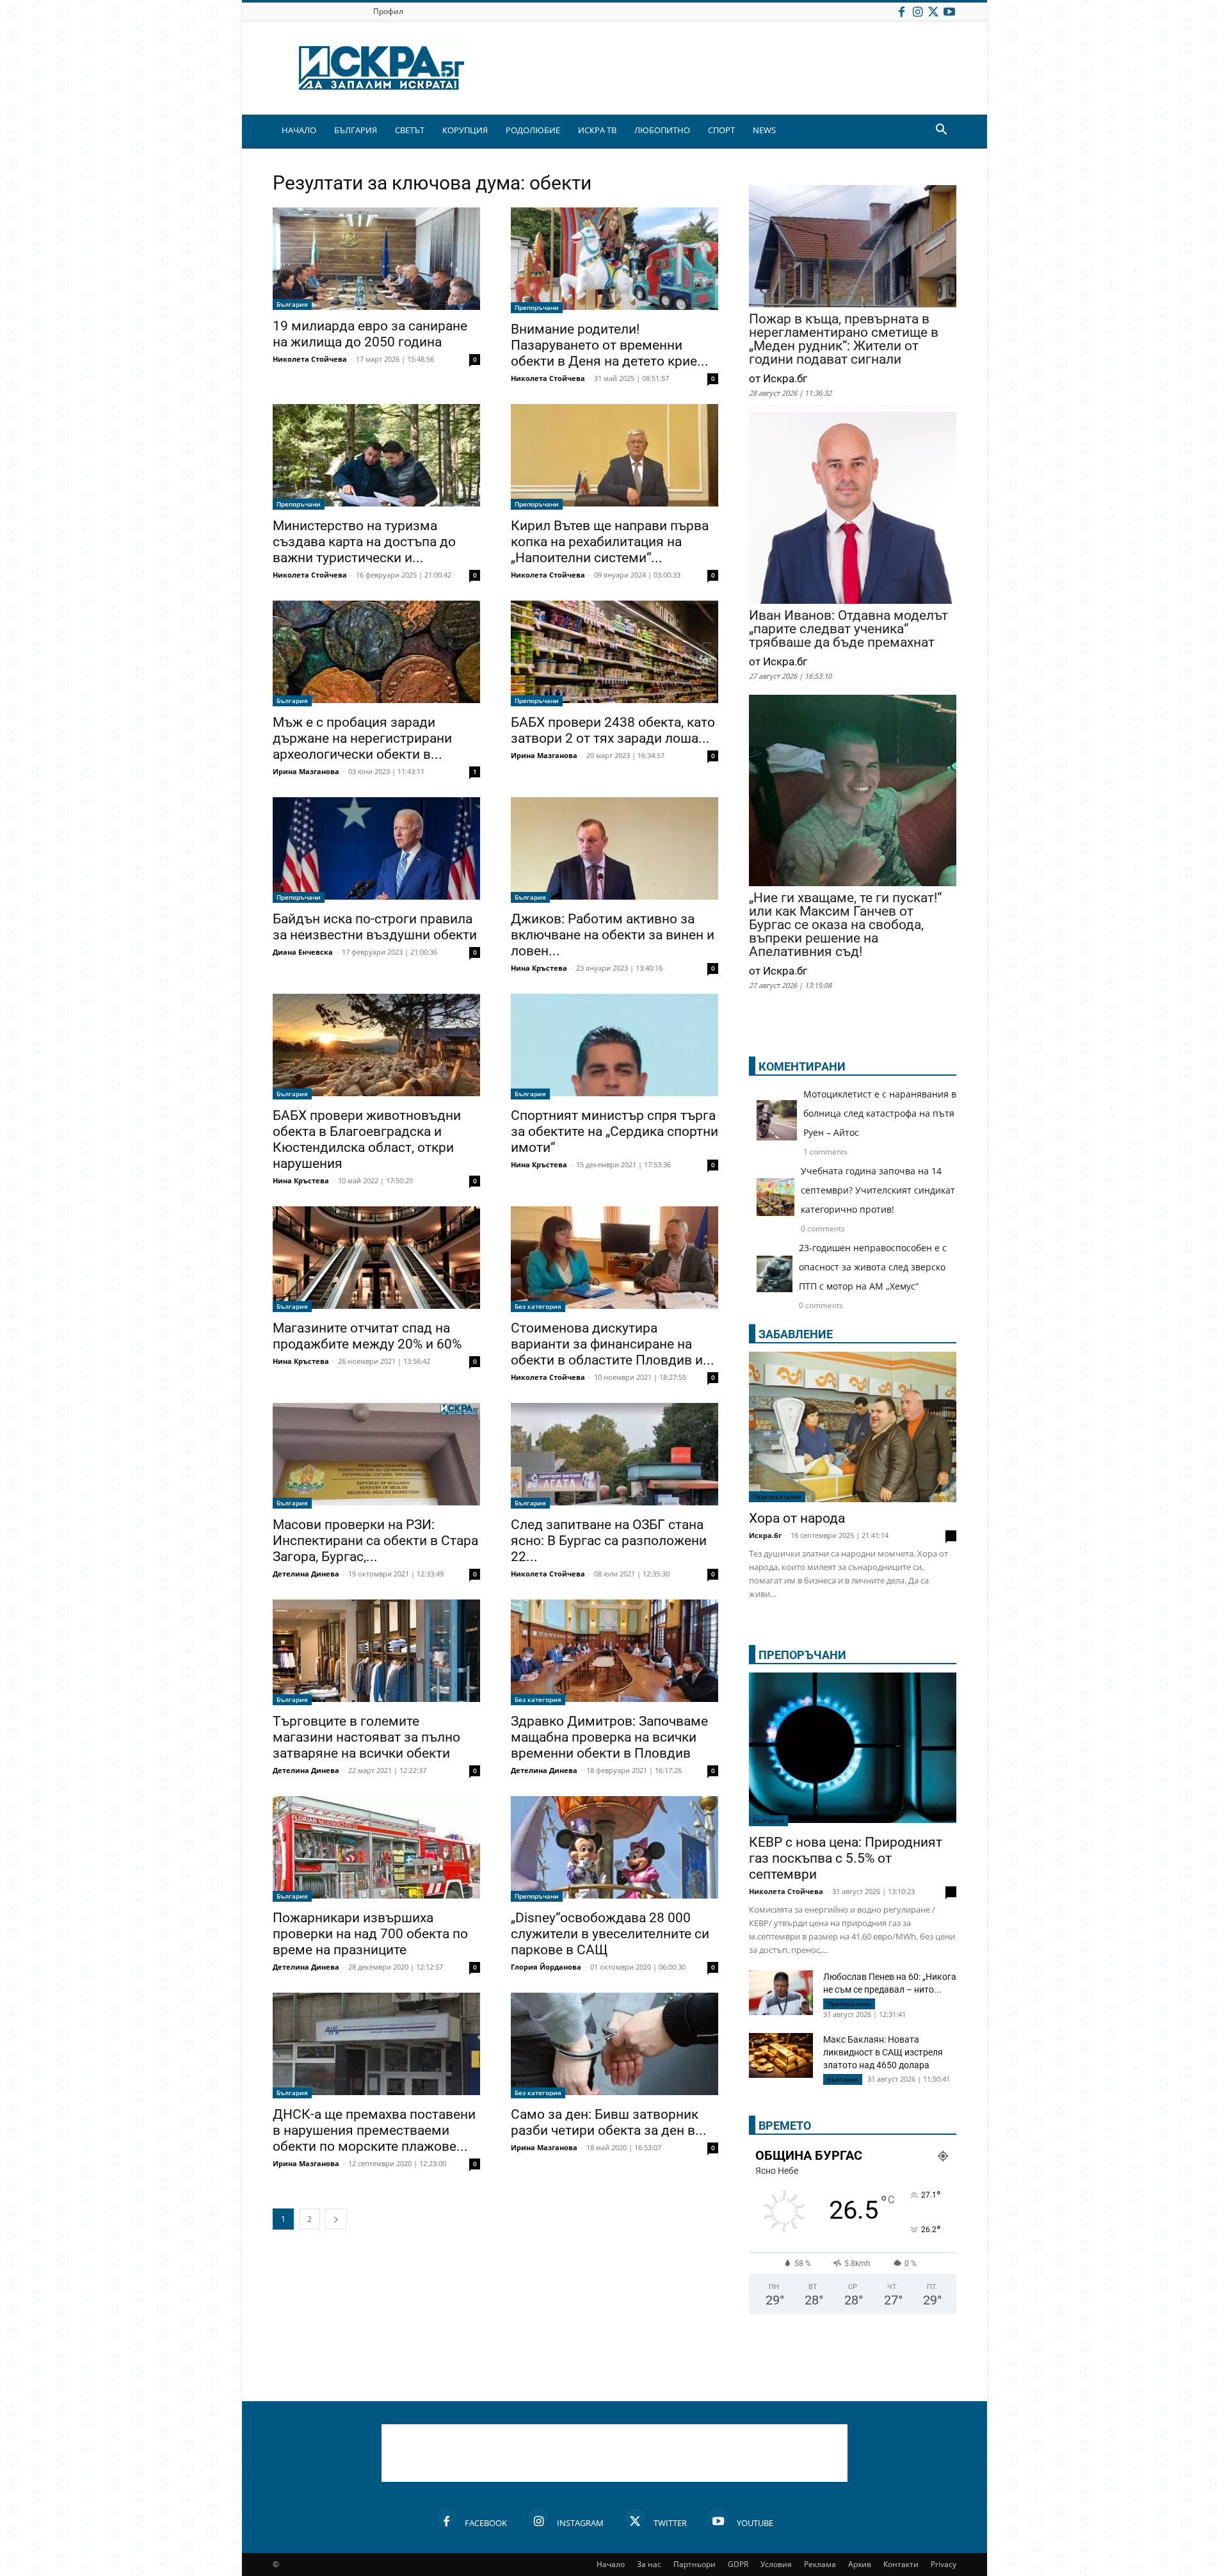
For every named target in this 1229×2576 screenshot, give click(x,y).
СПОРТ (721, 130)
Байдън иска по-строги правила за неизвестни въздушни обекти (375, 927)
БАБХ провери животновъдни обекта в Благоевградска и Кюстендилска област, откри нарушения (367, 1139)
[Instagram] (917, 11)
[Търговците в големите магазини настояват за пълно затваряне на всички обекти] (376, 1652)
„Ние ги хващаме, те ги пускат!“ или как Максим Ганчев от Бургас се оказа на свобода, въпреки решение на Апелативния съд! (845, 925)
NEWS (764, 130)
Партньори (695, 2564)
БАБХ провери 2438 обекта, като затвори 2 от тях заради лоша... (613, 730)
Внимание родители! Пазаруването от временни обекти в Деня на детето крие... (610, 345)
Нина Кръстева (539, 968)
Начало (611, 2564)
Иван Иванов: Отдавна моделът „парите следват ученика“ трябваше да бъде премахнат (848, 629)
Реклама (820, 2564)
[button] (941, 131)
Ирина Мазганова (306, 771)
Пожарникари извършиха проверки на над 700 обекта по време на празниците (370, 1934)
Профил (388, 11)
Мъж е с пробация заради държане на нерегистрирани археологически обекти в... (362, 738)
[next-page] (336, 2219)
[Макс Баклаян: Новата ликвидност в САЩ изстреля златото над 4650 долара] (781, 2055)
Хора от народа (797, 1518)
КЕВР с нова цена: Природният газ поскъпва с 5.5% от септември (846, 1858)
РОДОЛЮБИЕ (533, 130)
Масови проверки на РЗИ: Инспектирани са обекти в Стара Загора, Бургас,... (375, 1541)
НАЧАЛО (299, 130)
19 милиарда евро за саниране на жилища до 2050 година (370, 334)
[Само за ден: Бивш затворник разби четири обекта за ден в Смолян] (614, 2045)
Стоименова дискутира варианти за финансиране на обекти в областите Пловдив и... (613, 1344)
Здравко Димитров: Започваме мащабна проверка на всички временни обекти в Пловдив (609, 1737)
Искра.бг (765, 1535)
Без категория (538, 1306)
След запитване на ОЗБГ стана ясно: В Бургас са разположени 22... (609, 1541)
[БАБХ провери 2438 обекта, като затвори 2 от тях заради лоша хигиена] (614, 653)
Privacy (944, 2564)
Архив (860, 2564)
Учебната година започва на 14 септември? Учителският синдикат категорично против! (878, 1190)
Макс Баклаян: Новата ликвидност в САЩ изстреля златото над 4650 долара (883, 2052)
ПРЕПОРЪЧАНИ (802, 1655)
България (292, 304)
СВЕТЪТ (410, 130)
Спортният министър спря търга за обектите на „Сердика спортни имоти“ (614, 1131)
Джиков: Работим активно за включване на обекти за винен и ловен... (613, 935)
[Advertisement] (614, 2453)
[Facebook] (901, 11)
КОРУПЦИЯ (465, 130)
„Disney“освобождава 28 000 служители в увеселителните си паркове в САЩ (610, 1934)
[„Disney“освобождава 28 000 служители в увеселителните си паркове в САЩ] (614, 1849)
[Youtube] (949, 11)
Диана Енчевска (303, 952)
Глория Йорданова (546, 1967)
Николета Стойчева (310, 359)
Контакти (901, 2564)
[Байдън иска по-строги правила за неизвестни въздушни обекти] (376, 850)
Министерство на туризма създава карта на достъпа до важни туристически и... (364, 542)
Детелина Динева (306, 1574)
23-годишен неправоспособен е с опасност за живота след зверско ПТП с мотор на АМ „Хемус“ (873, 1267)
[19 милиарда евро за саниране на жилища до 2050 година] (376, 259)
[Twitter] (933, 11)
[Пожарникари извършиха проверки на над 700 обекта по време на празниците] (376, 1849)
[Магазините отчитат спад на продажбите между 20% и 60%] (376, 1259)
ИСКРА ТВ (597, 130)
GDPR (738, 2564)
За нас (649, 2564)
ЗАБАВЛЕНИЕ (796, 1334)
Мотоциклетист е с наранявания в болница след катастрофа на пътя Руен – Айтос (880, 1113)
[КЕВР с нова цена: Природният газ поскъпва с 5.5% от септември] (853, 1749)
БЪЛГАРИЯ (356, 130)
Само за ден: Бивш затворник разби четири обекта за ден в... (609, 2122)
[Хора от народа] (853, 1427)
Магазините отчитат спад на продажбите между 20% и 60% (367, 1336)
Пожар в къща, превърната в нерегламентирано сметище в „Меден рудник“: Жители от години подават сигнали (844, 339)
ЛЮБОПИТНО (662, 130)
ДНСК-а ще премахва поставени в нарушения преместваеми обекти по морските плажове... (374, 2130)
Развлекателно (777, 1496)
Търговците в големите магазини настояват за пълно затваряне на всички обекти (366, 1737)
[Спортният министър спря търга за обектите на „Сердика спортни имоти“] (614, 1047)
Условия (776, 2564)
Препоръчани (537, 307)
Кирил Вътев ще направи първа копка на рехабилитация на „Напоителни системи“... (610, 542)
